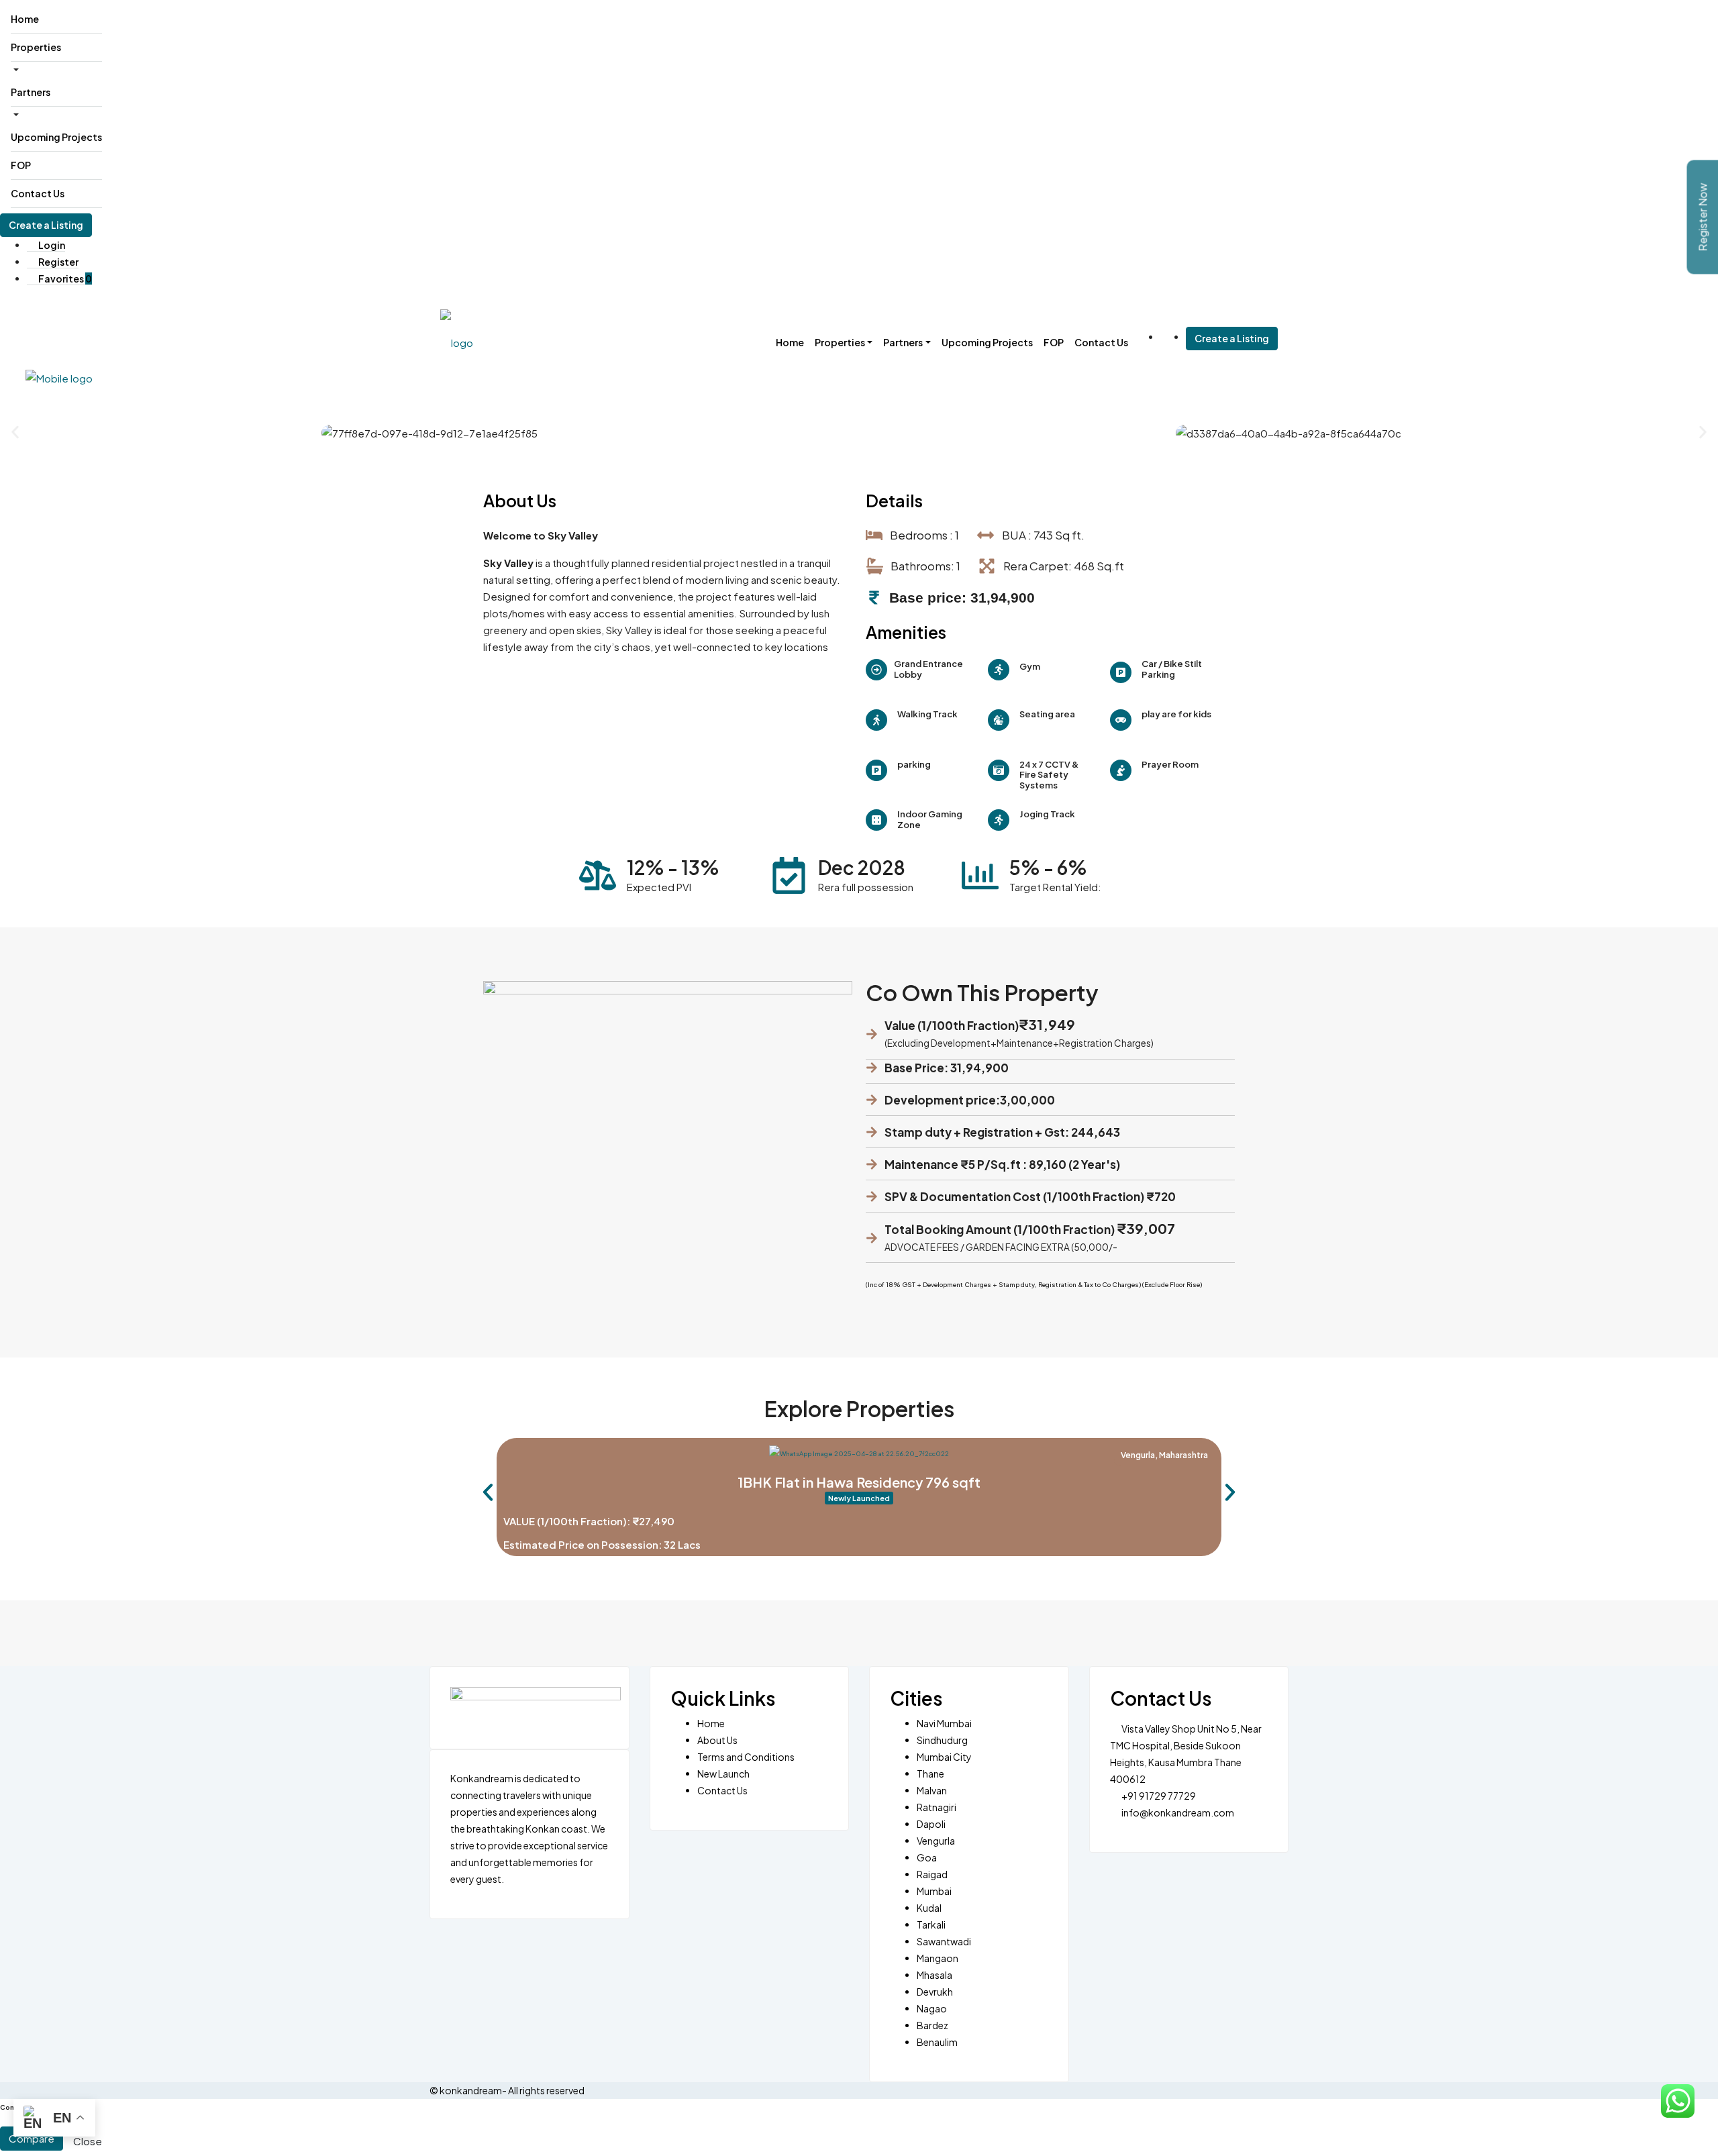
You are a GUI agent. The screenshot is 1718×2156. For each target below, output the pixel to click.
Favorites (64, 278)
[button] (15, 432)
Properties (36, 47)
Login (51, 245)
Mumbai (934, 1891)
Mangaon (938, 1958)
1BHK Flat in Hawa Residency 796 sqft (859, 1488)
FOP (21, 165)
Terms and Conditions (746, 1757)
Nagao (932, 2008)
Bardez (932, 2025)
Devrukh (935, 1992)
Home (25, 19)
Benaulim (937, 2042)
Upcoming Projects (56, 137)
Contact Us (38, 193)
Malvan (932, 1790)
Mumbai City (944, 1757)
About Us (717, 1740)
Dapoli (931, 1824)
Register (58, 262)
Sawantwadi (944, 1941)
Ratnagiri (937, 1807)
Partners (31, 92)
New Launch (723, 1774)
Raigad (932, 1874)
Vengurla (936, 1841)
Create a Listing (46, 225)
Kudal (929, 1908)
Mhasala (934, 1975)
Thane (930, 1774)
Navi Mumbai (944, 1723)
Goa (927, 1857)
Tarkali (931, 1924)
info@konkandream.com (1178, 1812)
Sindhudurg (942, 1740)
